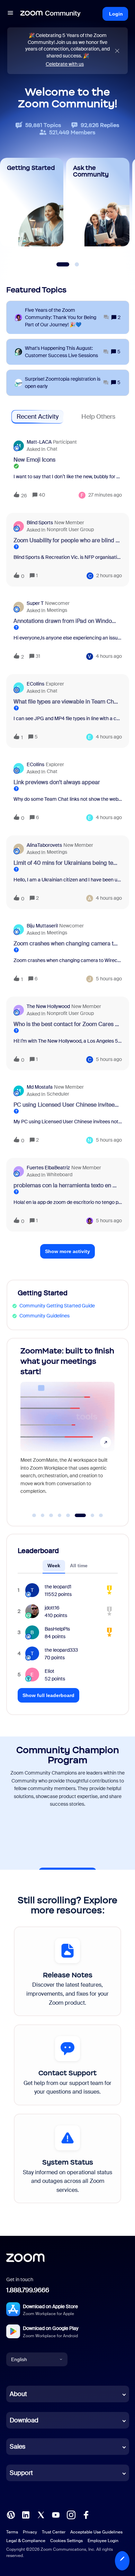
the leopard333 (61, 1650)
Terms (12, 2532)
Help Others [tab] (98, 417)
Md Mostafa (40, 1087)
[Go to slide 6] (76, 1515)
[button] (122, 2561)
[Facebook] (86, 2514)
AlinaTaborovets (44, 845)
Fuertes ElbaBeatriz (48, 1168)
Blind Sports (40, 523)
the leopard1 (58, 1587)
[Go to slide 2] (43, 1515)
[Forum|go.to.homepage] (51, 14)
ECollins (35, 684)
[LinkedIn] (26, 2514)
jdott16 (52, 1608)
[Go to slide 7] (89, 1515)
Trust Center (54, 2532)
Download (24, 2420)
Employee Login (103, 2541)
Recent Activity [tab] (38, 417)
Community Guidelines (44, 1316)
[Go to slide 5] (68, 1515)
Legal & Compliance (26, 2541)
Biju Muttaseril (42, 926)
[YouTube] (56, 2514)
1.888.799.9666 (28, 2290)
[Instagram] (71, 2514)
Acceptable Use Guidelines (96, 2532)
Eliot (49, 1671)
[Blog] (11, 2514)
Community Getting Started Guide (57, 1306)
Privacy (30, 2532)
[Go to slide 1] (34, 1515)
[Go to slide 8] (101, 1515)
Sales (17, 2447)
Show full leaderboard (48, 1695)
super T (35, 603)
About (18, 2394)
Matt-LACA (39, 442)
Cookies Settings (66, 2541)
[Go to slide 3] (51, 1515)
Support (21, 2473)
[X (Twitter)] (41, 2514)
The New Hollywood (48, 1006)
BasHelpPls (57, 1629)
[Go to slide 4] (60, 1515)
